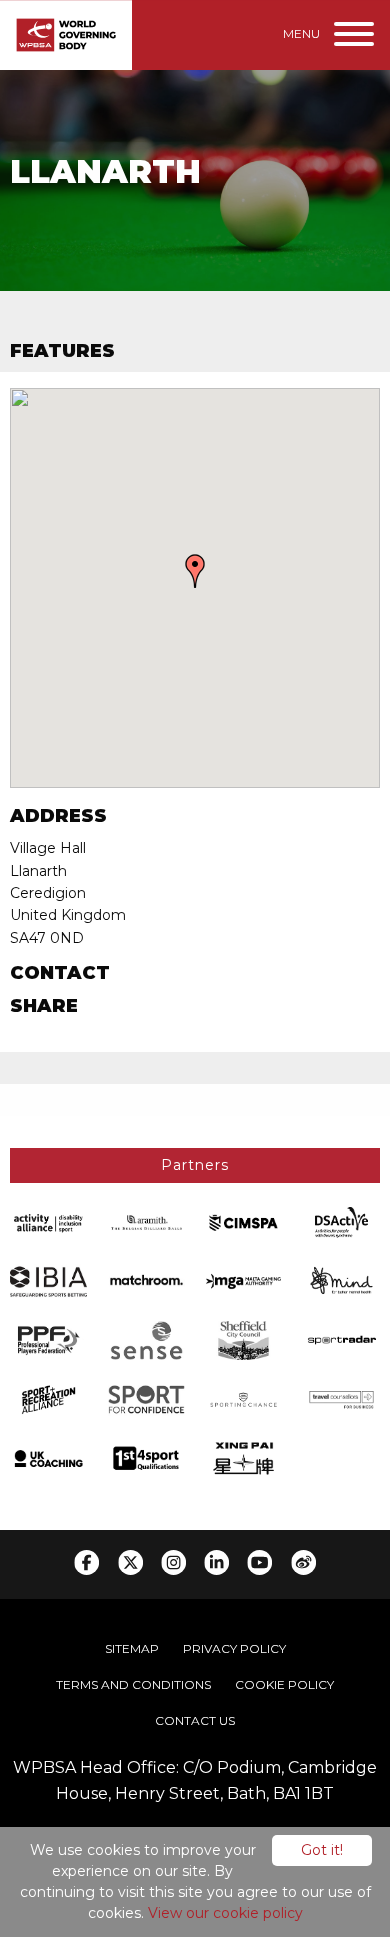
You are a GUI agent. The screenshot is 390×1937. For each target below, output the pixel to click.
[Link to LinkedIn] (216, 1562)
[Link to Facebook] (86, 1562)
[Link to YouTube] (259, 1562)
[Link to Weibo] (303, 1562)
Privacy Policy (234, 1648)
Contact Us (195, 1720)
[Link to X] (130, 1562)
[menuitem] (132, 1649)
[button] (195, 571)
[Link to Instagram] (173, 1562)
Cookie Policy (284, 1684)
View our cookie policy (225, 1913)
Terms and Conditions (133, 1684)
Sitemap (132, 1648)
